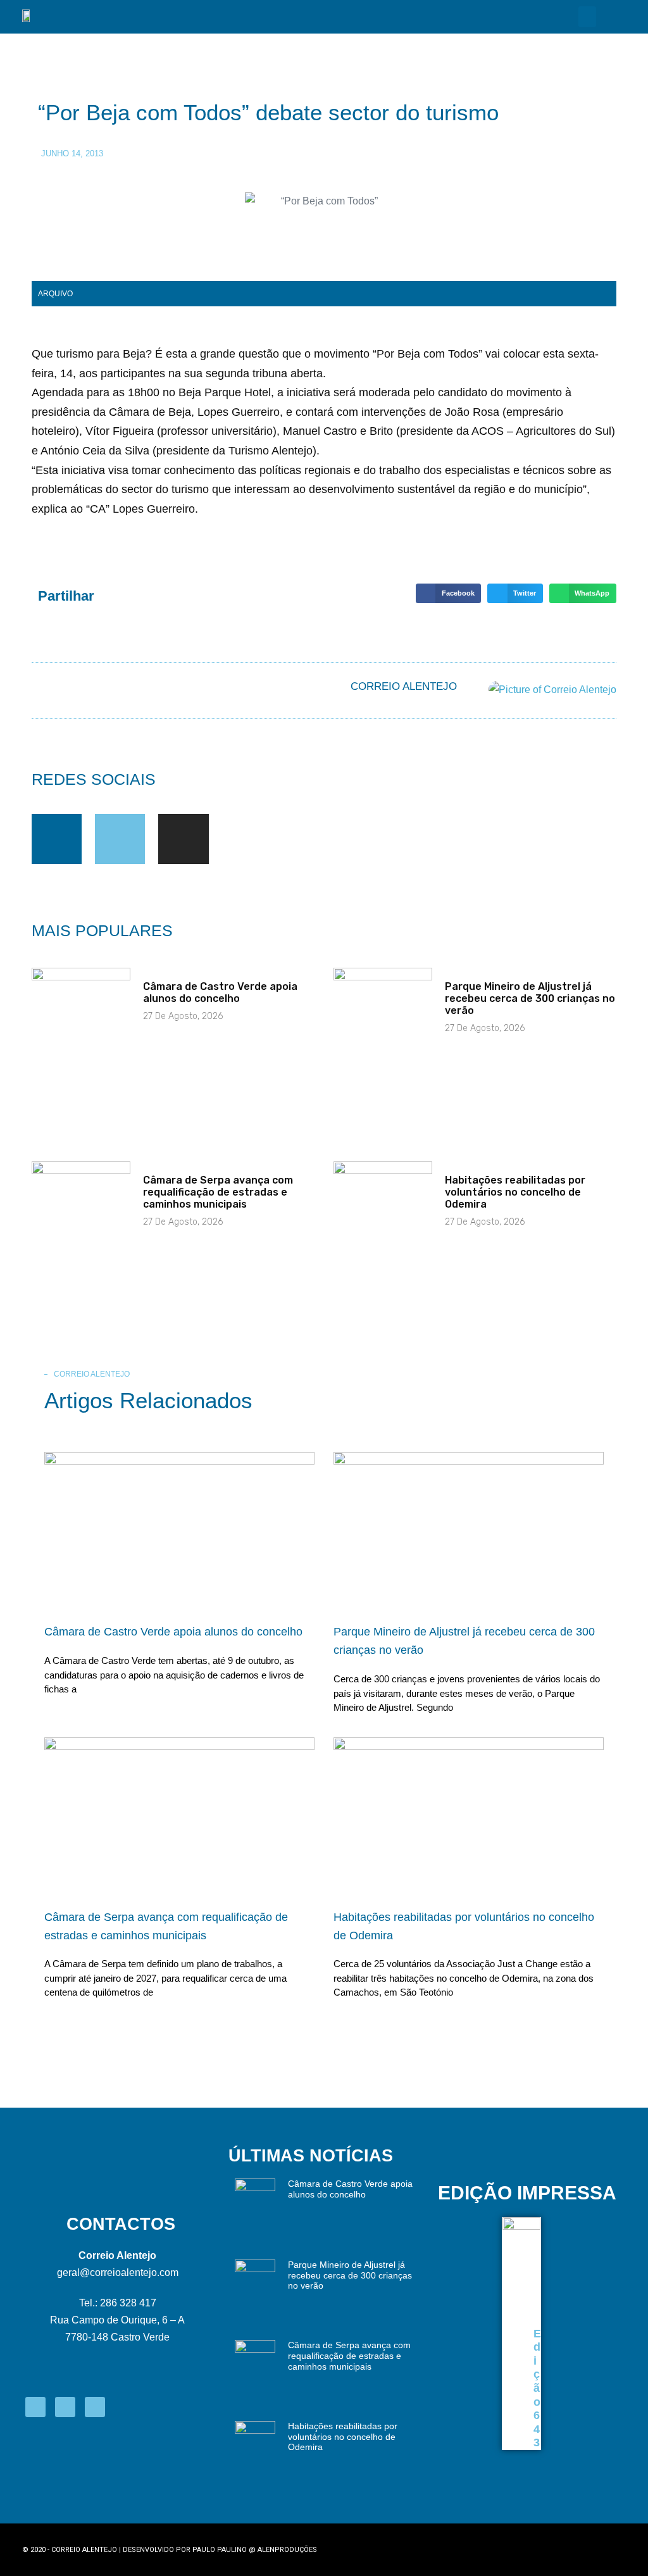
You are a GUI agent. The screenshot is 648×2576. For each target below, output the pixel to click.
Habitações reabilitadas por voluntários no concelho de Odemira (515, 1192)
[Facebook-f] (57, 839)
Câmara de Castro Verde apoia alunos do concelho (220, 992)
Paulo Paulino (220, 2550)
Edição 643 (537, 2388)
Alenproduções (287, 2550)
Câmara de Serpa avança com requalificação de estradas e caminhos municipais (218, 1192)
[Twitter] (120, 839)
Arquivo (55, 294)
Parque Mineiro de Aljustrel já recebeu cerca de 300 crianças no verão (530, 998)
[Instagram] (183, 839)
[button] (587, 17)
